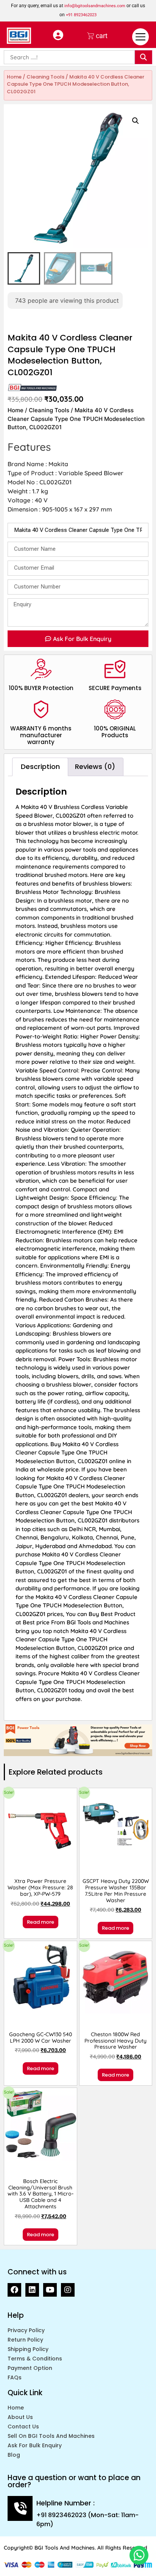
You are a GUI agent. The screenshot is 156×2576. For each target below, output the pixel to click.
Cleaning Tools (45, 77)
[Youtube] (50, 2290)
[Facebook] (14, 2290)
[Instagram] (68, 2290)
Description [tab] (40, 766)
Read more (41, 1922)
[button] (136, 121)
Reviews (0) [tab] (95, 766)
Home (14, 77)
